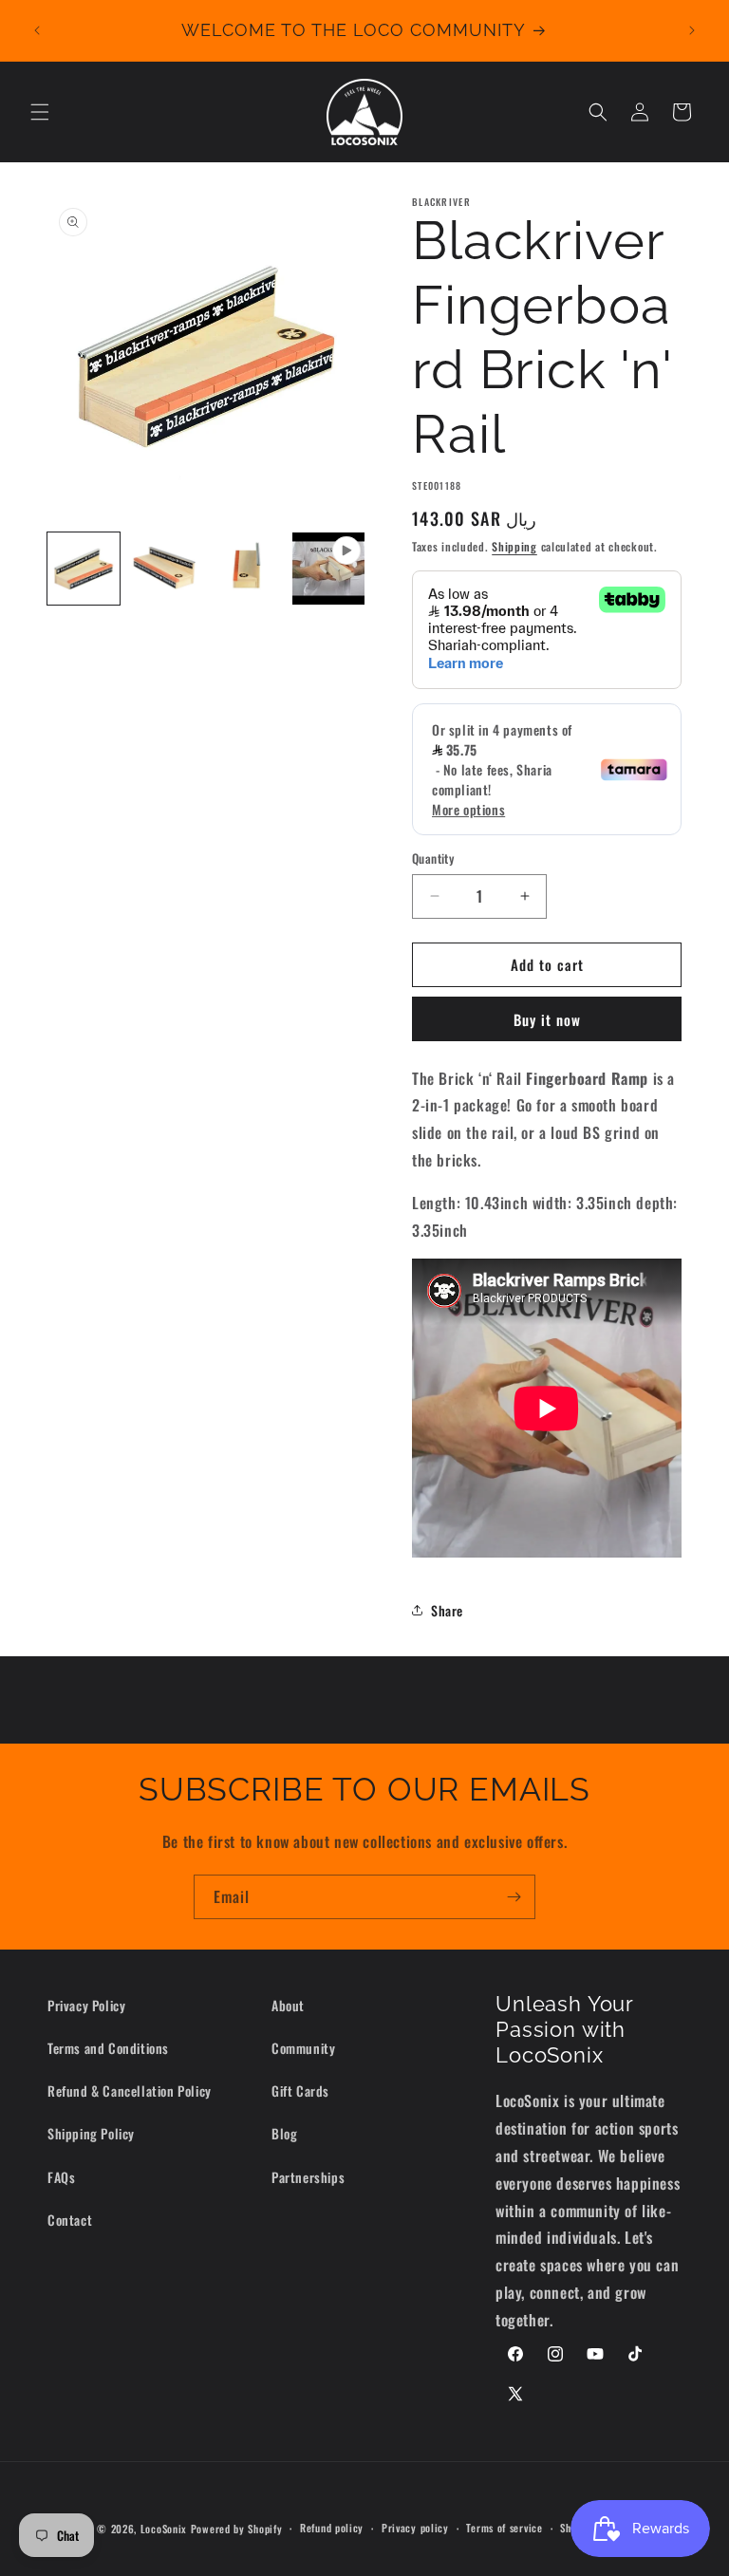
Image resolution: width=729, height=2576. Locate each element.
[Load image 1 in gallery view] (84, 569)
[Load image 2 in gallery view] (165, 569)
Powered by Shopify (237, 2529)
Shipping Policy (91, 2133)
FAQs (61, 2177)
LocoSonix (164, 2529)
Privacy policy (415, 2528)
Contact (70, 2220)
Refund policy (332, 2528)
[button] (40, 112)
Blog (284, 2133)
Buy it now (547, 1019)
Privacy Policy (86, 2005)
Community (303, 2048)
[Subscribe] (514, 1897)
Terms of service (504, 2528)
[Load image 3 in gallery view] (247, 569)
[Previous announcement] (37, 30)
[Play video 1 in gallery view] (328, 569)
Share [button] (447, 1610)
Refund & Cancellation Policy (130, 2091)
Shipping (514, 546)
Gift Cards (300, 2091)
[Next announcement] (692, 30)
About (288, 2005)
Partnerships (308, 2177)
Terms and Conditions (108, 2048)
